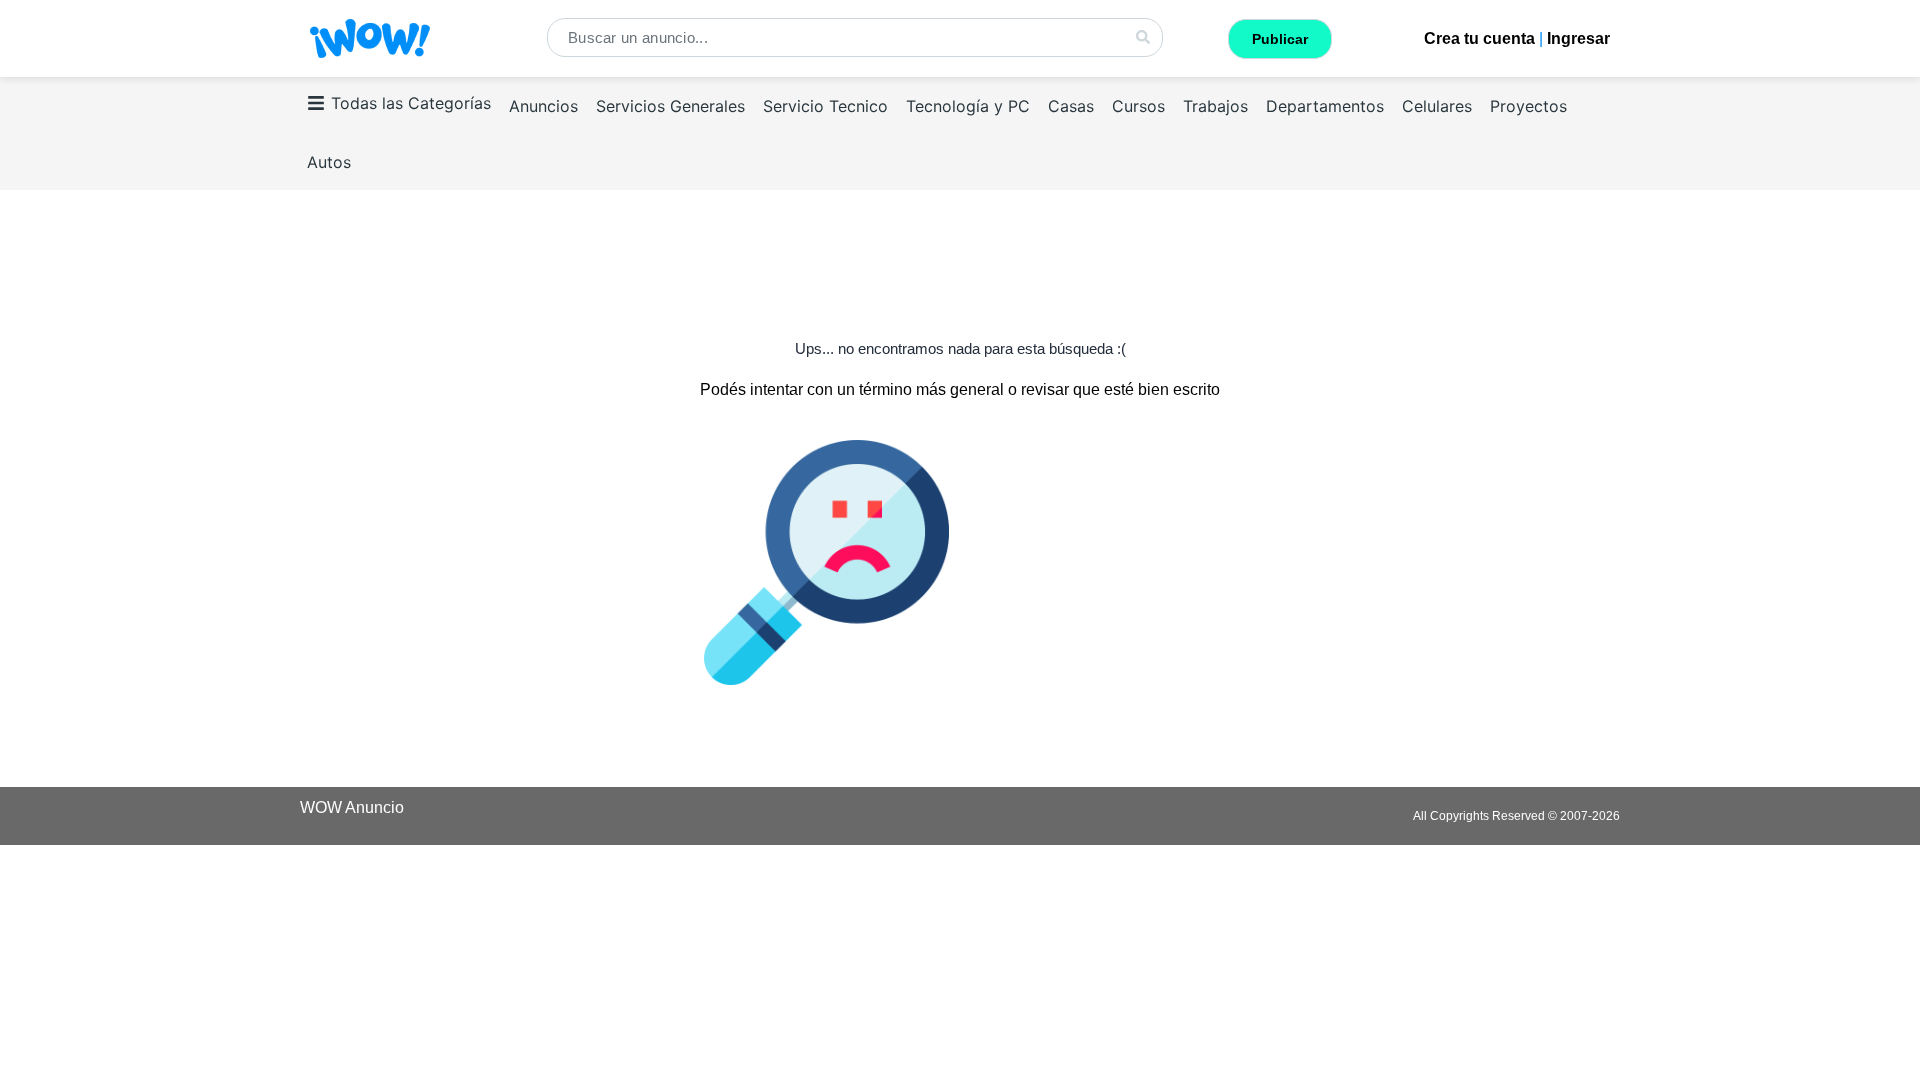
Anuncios (543, 106)
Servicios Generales (670, 106)
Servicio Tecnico (825, 106)
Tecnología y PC (968, 106)
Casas (1071, 106)
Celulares (1437, 106)
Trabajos (1215, 106)
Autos (329, 162)
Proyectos (1528, 106)
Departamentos (1325, 106)
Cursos (1138, 106)
